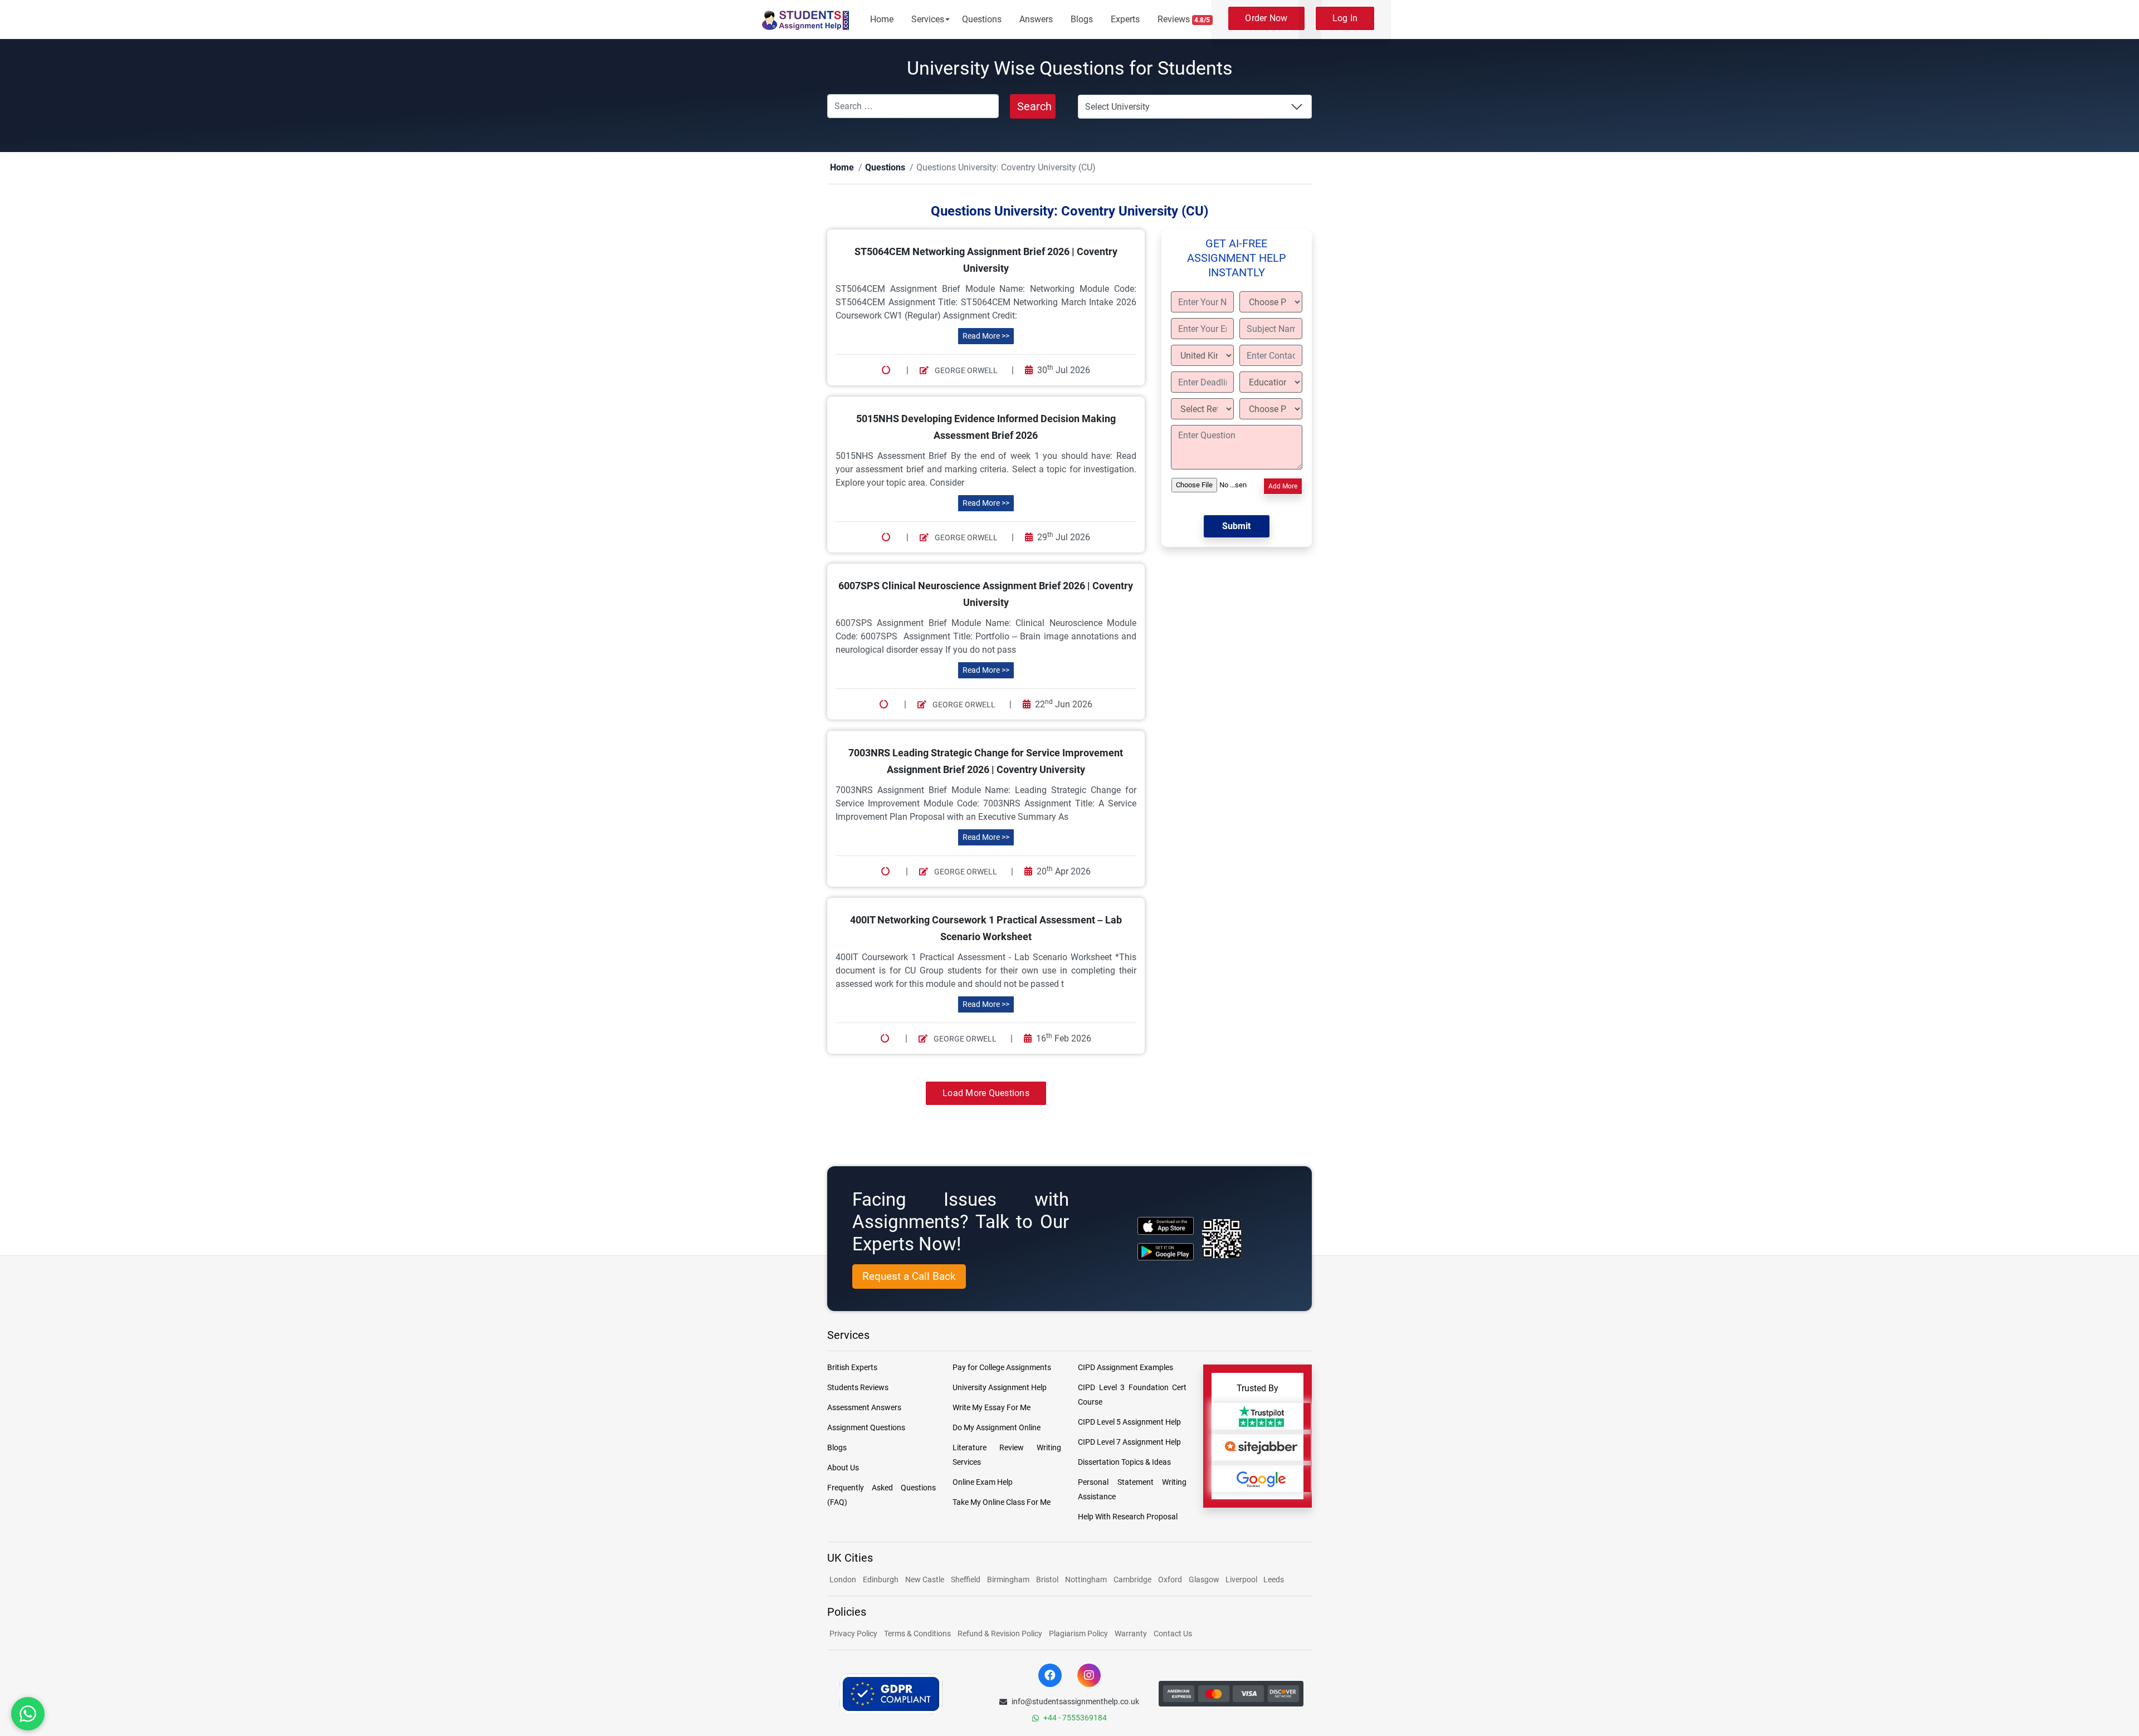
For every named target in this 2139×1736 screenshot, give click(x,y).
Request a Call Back (909, 1277)
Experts (1125, 19)
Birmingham (1008, 1580)
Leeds (1274, 1580)
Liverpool (1242, 1580)
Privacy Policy (853, 1634)
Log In (1345, 18)
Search (1034, 106)
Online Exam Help (983, 1483)
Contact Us (1173, 1634)
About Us (843, 1468)
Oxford (1170, 1580)
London (843, 1580)
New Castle (925, 1580)
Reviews (1184, 19)
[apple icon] (1166, 1226)
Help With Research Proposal (1128, 1517)
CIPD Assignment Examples (1125, 1368)
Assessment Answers (864, 1408)
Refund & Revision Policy (1000, 1634)
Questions (982, 19)
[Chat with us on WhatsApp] (28, 1714)
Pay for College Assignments (1002, 1368)
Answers (1036, 19)
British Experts (852, 1368)
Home (882, 19)
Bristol (1047, 1580)
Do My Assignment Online (997, 1428)
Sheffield (966, 1580)
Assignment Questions (866, 1428)
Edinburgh (881, 1580)
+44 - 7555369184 (1075, 1718)
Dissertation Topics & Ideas (1124, 1463)
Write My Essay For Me (992, 1408)
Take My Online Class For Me (1002, 1503)
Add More (1283, 487)
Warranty (1131, 1634)
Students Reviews (858, 1388)
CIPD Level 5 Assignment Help (1129, 1422)
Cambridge (1132, 1580)
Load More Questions (986, 1094)
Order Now (1266, 18)
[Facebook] (1050, 1676)
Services (928, 19)
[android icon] (1166, 1252)
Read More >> (986, 336)
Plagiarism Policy (1078, 1634)
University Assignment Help (1000, 1388)
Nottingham (1086, 1580)
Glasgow (1205, 1580)
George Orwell (965, 371)
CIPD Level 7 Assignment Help (1129, 1442)
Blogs (1082, 19)
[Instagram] (1089, 1676)
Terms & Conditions (917, 1634)
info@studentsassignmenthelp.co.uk (1075, 1702)
